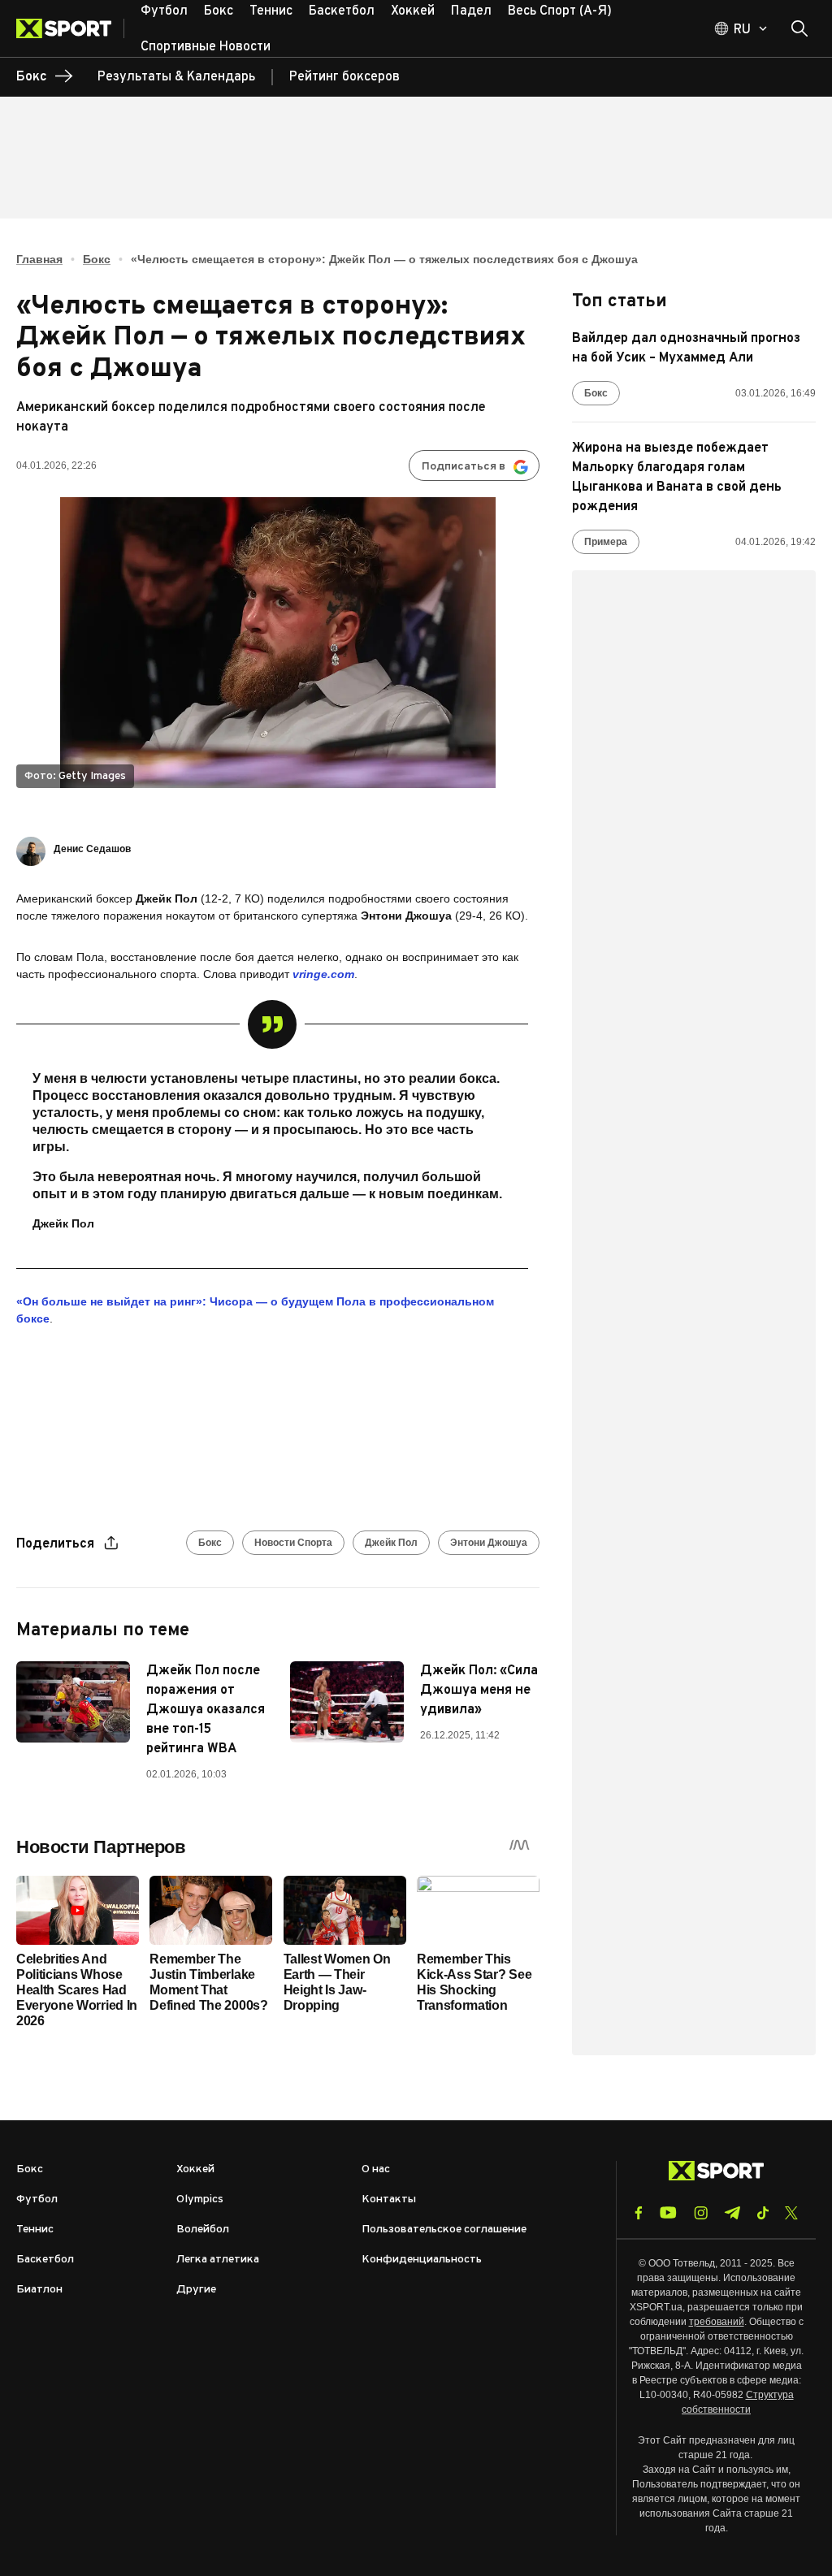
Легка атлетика (218, 2260)
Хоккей (195, 2169)
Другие (196, 2290)
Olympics (200, 2199)
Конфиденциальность (422, 2260)
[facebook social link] (639, 2213)
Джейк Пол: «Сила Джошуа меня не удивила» (479, 1691)
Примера (606, 542)
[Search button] (799, 28)
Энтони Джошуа (489, 1543)
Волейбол (203, 2230)
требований (717, 2322)
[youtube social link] (668, 2212)
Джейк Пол (391, 1543)
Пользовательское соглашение (444, 2230)
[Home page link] (70, 28)
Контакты (389, 2199)
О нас (376, 2169)
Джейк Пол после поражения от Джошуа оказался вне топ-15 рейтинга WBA (206, 1710)
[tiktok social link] (763, 2213)
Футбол (37, 2199)
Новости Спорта (293, 1543)
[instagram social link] (701, 2213)
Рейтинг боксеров (344, 77)
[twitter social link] (791, 2213)
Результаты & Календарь (176, 77)
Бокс (97, 259)
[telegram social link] (732, 2213)
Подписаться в (464, 467)
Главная (39, 259)
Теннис (35, 2230)
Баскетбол (45, 2260)
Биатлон (39, 2290)
